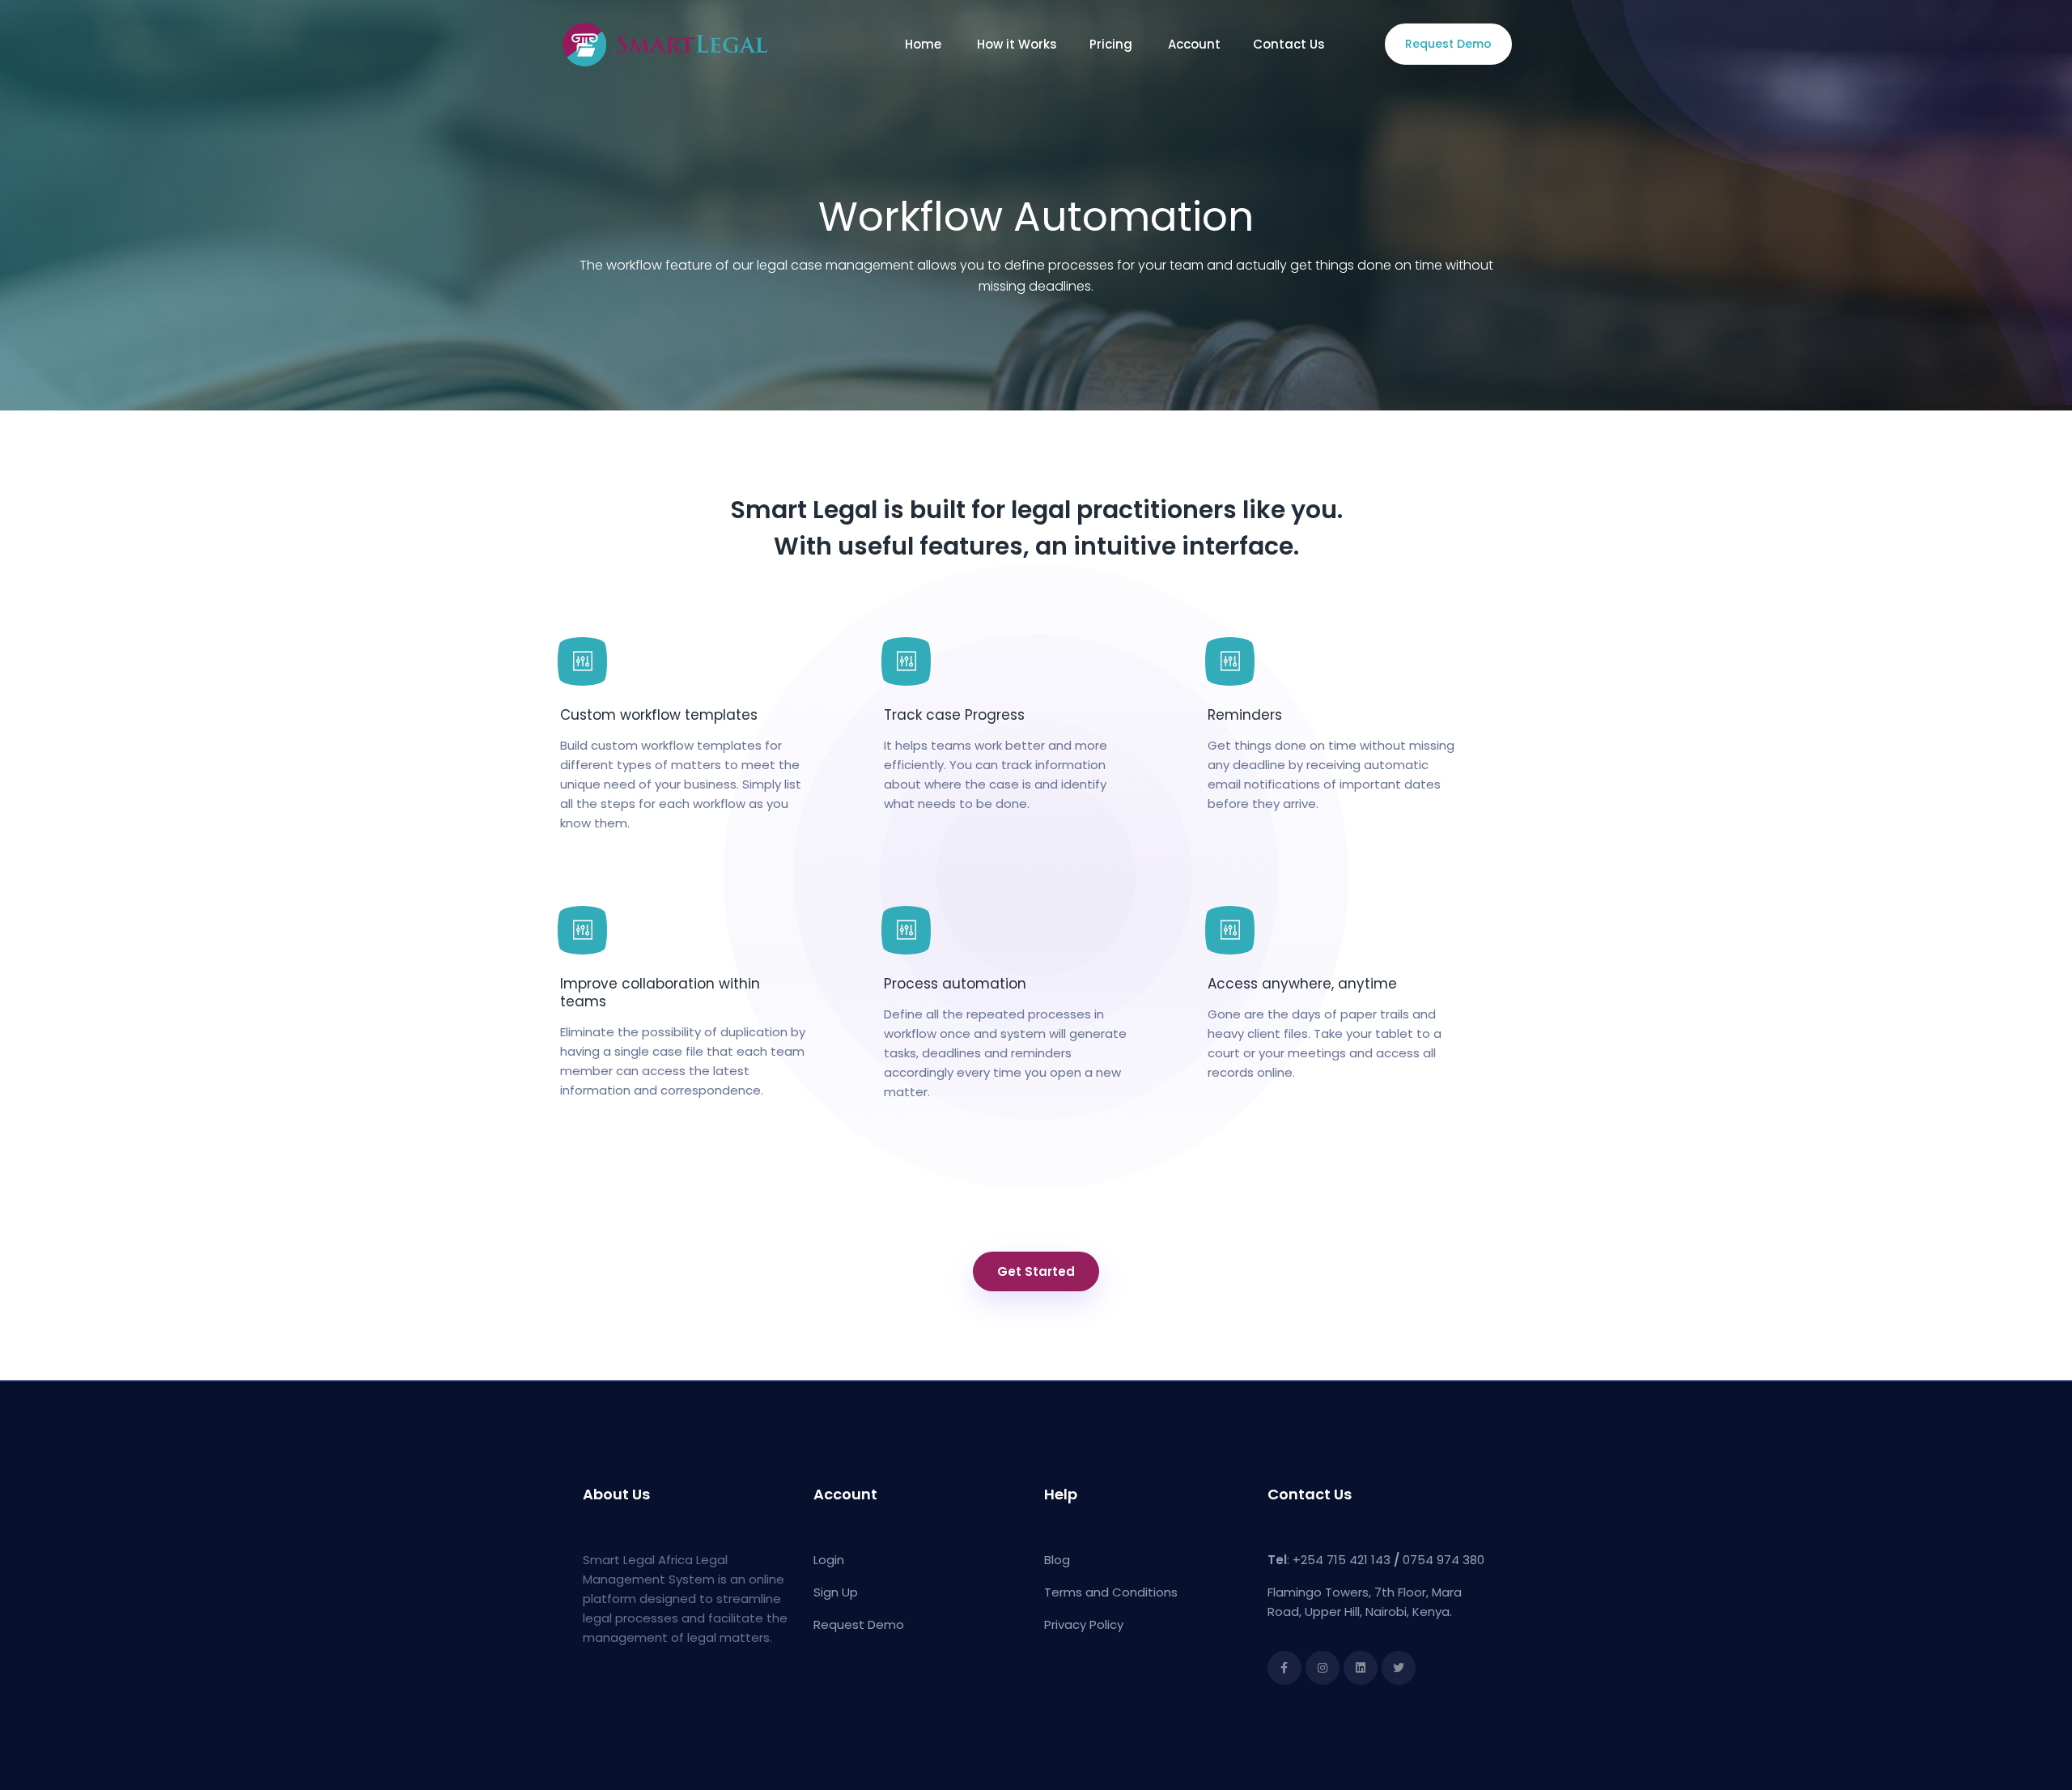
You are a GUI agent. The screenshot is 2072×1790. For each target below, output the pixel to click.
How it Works (1017, 44)
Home (925, 44)
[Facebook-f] (1284, 1668)
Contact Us (1291, 44)
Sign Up (836, 1592)
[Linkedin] (1361, 1668)
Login (829, 1560)
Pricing (1112, 44)
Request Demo (1448, 44)
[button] (1036, 1271)
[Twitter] (1399, 1668)
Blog (1057, 1560)
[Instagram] (1323, 1668)
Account (1194, 44)
